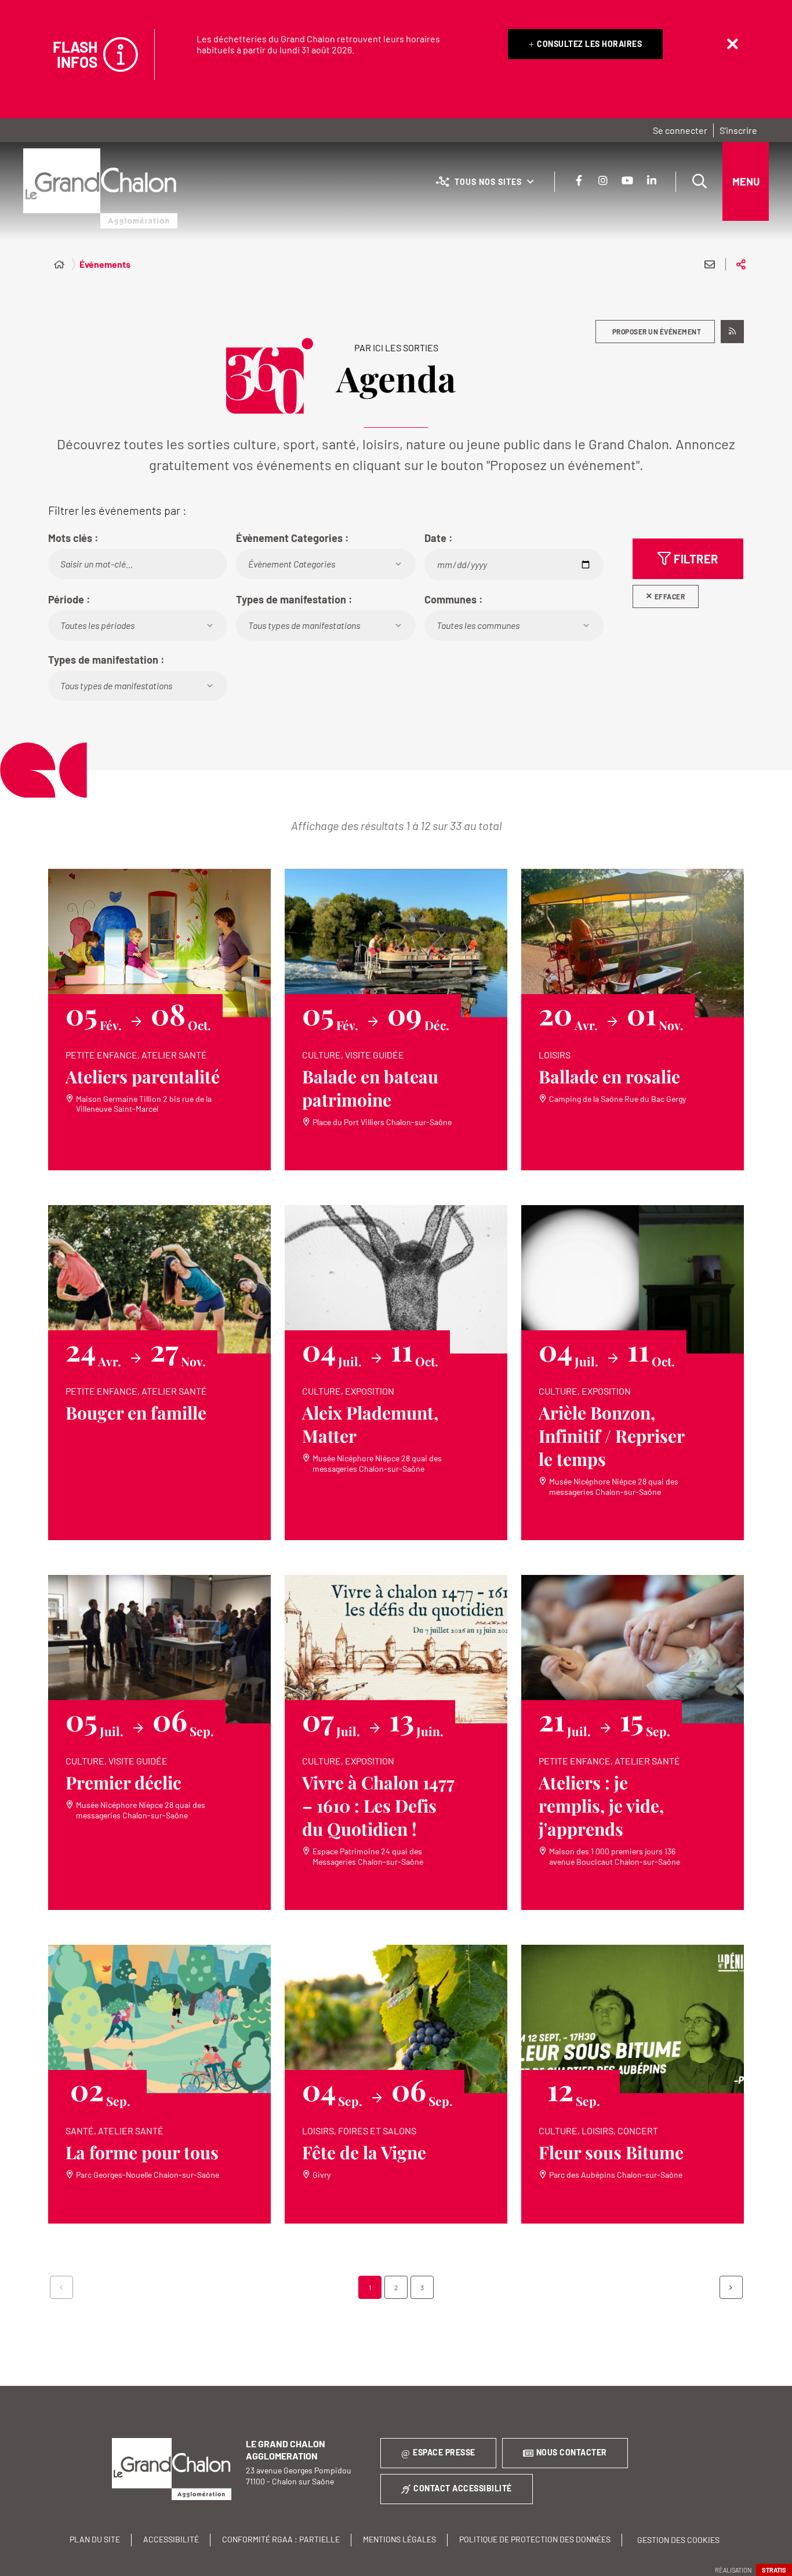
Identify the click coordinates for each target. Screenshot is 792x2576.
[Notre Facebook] (579, 180)
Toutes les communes (478, 625)
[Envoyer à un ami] (710, 264)
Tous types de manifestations (304, 625)
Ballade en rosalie (609, 1076)
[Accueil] (59, 264)
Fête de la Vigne (364, 2152)
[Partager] (741, 264)
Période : (69, 599)
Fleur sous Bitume (611, 2152)
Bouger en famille (136, 1413)
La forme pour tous (142, 2152)
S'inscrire (738, 130)
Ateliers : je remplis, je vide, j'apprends (601, 1806)
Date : (439, 538)
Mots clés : (73, 538)
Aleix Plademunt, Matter (370, 1424)
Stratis (774, 2570)
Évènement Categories (292, 564)
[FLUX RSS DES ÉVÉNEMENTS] (732, 332)
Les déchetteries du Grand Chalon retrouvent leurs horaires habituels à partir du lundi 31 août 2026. (318, 44)
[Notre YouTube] (627, 180)
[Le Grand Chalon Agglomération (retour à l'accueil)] (100, 188)
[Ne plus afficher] (732, 44)
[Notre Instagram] (603, 180)
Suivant (731, 2287)
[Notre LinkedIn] (652, 180)
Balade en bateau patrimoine (370, 1088)
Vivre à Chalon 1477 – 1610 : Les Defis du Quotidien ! (378, 1806)
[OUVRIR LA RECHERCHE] (699, 181)
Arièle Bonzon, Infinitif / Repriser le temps (612, 1436)
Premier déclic (123, 1782)
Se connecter (680, 130)
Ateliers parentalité (143, 1076)
